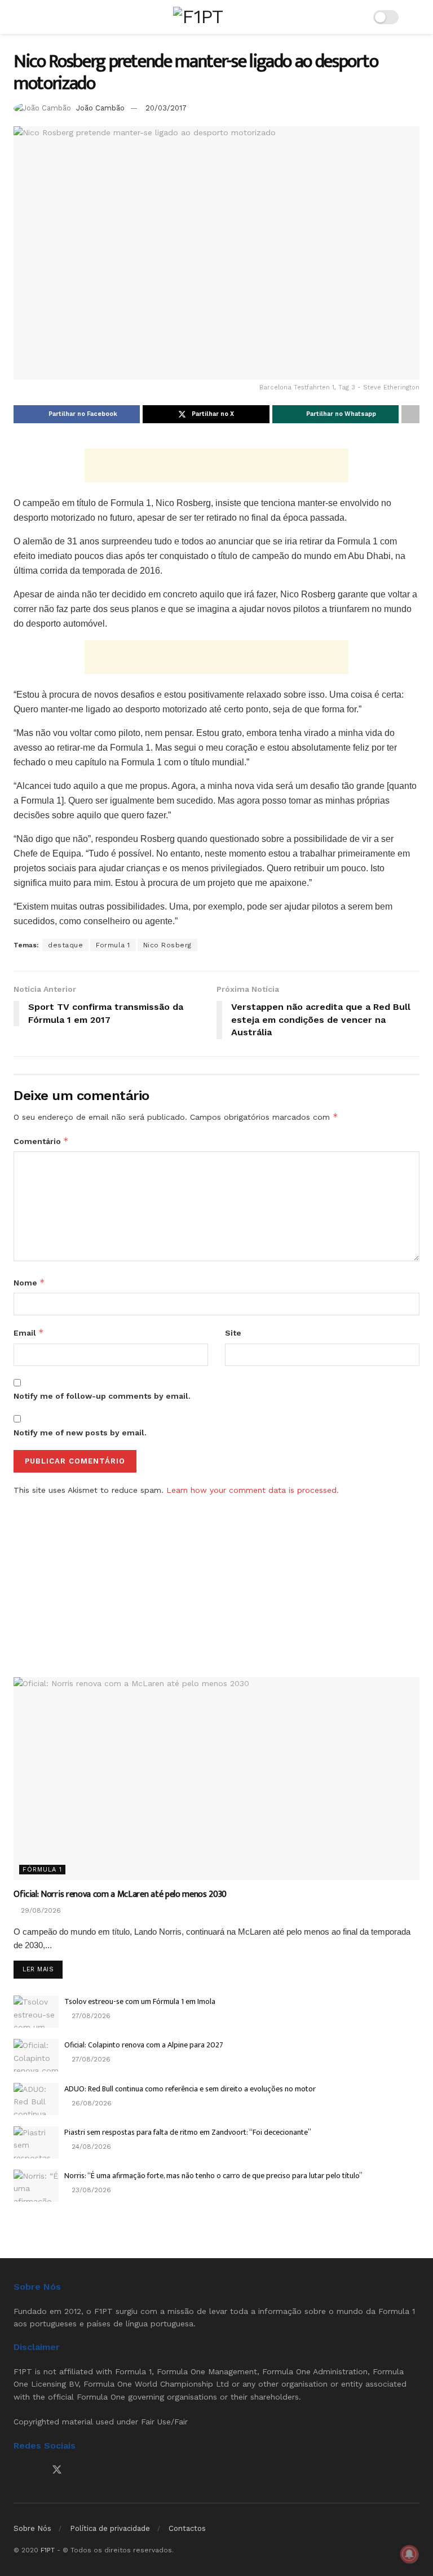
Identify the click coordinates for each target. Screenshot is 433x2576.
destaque (65, 945)
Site (233, 1333)
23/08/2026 (90, 2190)
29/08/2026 (40, 1910)
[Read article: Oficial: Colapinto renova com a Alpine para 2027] (36, 2055)
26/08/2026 (90, 2103)
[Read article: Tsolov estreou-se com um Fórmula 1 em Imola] (36, 2012)
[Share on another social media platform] (410, 414)
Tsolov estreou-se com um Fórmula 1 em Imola (140, 2001)
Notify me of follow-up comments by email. (102, 1396)
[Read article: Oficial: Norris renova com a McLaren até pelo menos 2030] (216, 1779)
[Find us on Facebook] (17, 2470)
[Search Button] (415, 17)
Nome (29, 1282)
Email (29, 1333)
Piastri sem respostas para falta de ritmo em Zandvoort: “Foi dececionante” (188, 2132)
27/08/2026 (90, 2016)
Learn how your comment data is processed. (253, 1490)
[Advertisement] (216, 465)
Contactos (187, 2528)
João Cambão (100, 108)
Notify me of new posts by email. (80, 1433)
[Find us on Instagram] (37, 2470)
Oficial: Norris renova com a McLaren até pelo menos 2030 (120, 1894)
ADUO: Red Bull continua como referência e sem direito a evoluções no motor (190, 2089)
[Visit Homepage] (198, 17)
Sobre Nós (32, 2528)
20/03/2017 (166, 108)
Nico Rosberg (167, 945)
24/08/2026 (90, 2147)
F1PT (48, 2550)
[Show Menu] (18, 17)
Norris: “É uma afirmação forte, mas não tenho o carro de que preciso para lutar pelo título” (213, 2176)
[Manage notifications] (409, 2554)
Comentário (41, 1141)
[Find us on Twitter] (57, 2470)
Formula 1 (113, 945)
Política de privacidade (110, 2528)
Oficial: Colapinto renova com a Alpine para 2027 (144, 2045)
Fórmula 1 (42, 1870)
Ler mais (43, 1969)
